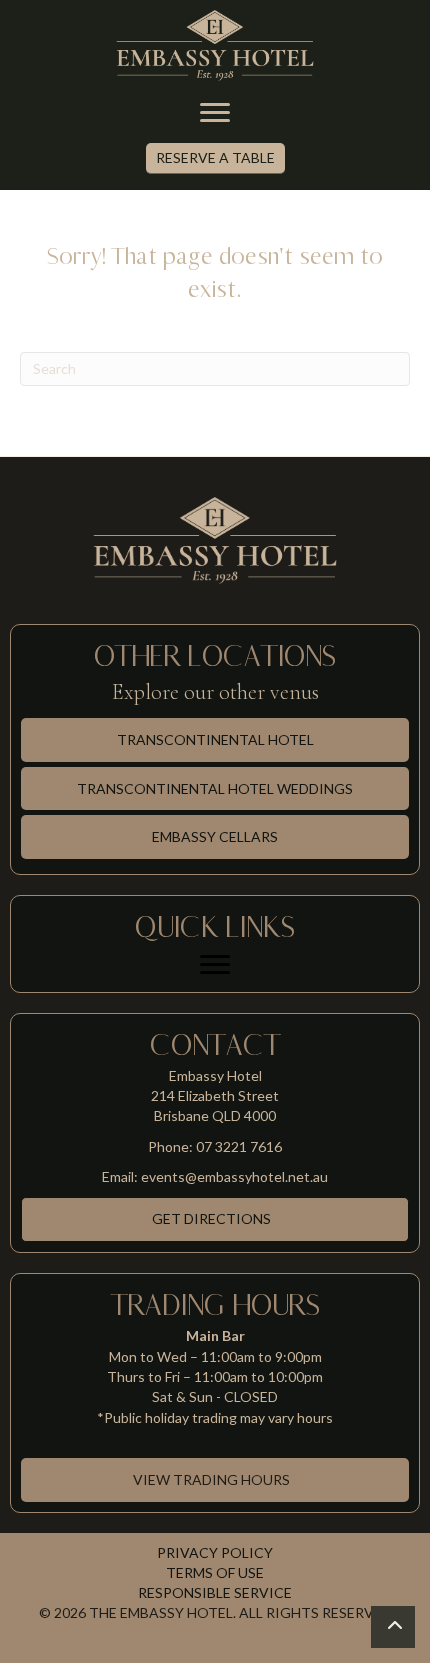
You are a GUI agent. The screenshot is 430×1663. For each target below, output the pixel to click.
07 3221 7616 (239, 1146)
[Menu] (215, 113)
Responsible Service (215, 1592)
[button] (215, 158)
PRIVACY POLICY (215, 1552)
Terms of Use (215, 1572)
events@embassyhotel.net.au (234, 1176)
